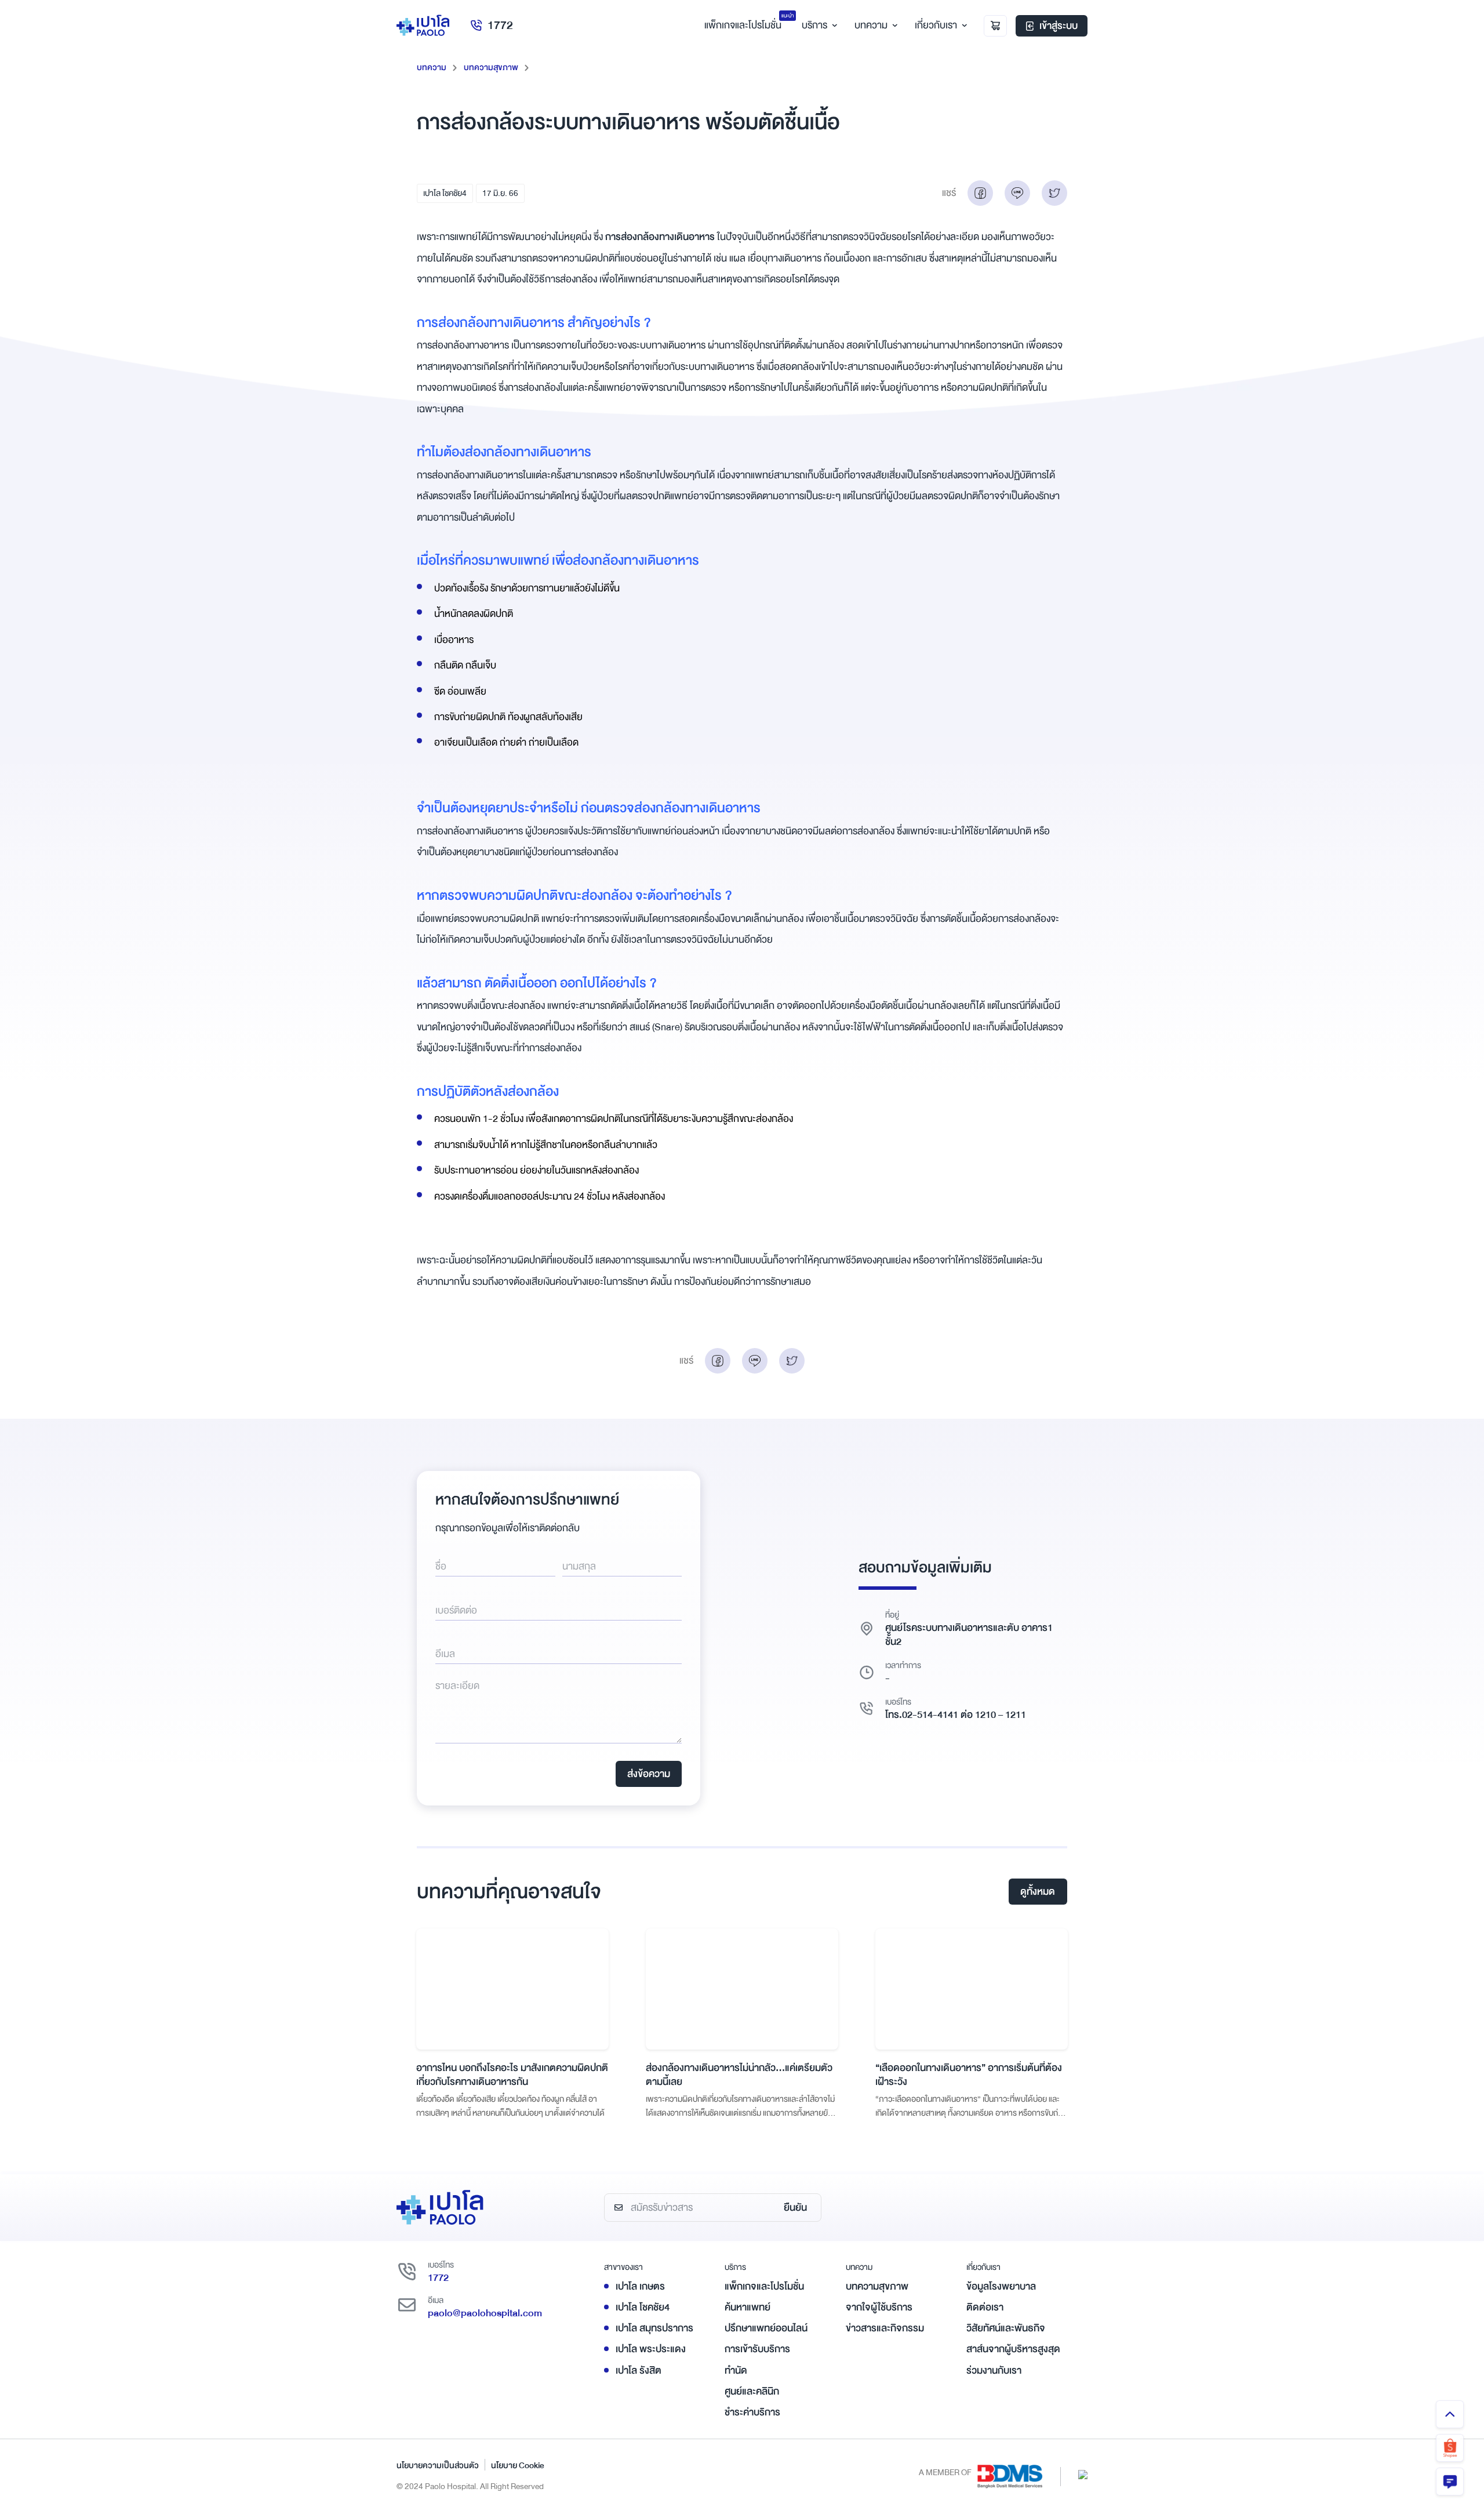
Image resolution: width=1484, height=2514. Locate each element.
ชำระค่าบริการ (752, 2412)
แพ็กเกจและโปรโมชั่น (764, 2286)
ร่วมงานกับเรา (994, 2371)
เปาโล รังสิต (639, 2371)
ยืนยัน (795, 2208)
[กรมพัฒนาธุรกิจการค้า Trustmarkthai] (1083, 2474)
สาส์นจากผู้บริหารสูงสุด (1013, 2349)
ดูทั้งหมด (1038, 1892)
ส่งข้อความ (649, 1774)
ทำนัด (736, 2371)
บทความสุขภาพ (491, 67)
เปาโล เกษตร (640, 2286)
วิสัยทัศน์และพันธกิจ (1006, 2328)
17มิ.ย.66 (500, 193)
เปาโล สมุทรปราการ (654, 2328)
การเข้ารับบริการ (757, 2349)
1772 (500, 25)
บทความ (871, 25)
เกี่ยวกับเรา (936, 25)
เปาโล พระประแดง (651, 2349)
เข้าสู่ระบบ (1059, 26)
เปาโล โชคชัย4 (445, 193)
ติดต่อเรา (985, 2307)
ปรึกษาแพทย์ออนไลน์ (766, 2328)
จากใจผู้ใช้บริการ (879, 2307)
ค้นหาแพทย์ (748, 2307)
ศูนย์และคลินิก (752, 2391)
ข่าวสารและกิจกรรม (885, 2328)
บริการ (814, 25)
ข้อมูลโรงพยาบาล (1001, 2286)
